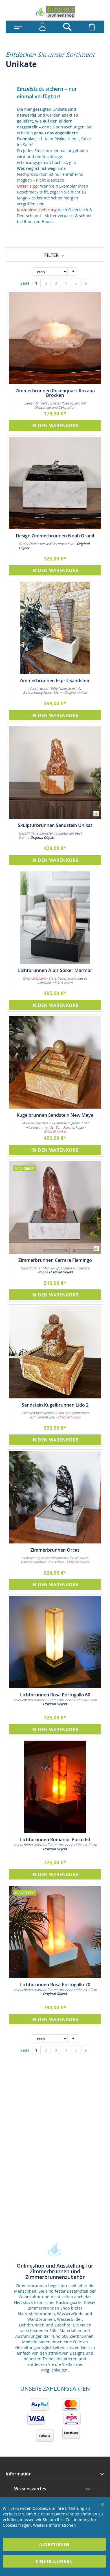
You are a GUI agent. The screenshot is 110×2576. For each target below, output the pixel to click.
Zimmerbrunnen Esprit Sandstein (55, 680)
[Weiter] (86, 283)
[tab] (55, 255)
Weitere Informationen (54, 2525)
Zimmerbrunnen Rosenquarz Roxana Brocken (55, 393)
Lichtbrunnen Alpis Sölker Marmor (55, 970)
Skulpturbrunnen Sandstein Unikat (55, 825)
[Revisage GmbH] (55, 12)
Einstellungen (54, 2561)
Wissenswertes (30, 2489)
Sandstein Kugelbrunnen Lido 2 (55, 1405)
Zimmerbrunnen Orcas (55, 1550)
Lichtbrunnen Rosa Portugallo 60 (55, 1695)
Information (19, 2474)
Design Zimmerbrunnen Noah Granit (55, 536)
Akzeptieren (54, 2544)
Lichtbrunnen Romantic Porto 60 (55, 1839)
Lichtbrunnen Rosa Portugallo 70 (55, 1985)
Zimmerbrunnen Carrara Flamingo (55, 1260)
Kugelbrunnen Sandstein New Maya (55, 1115)
